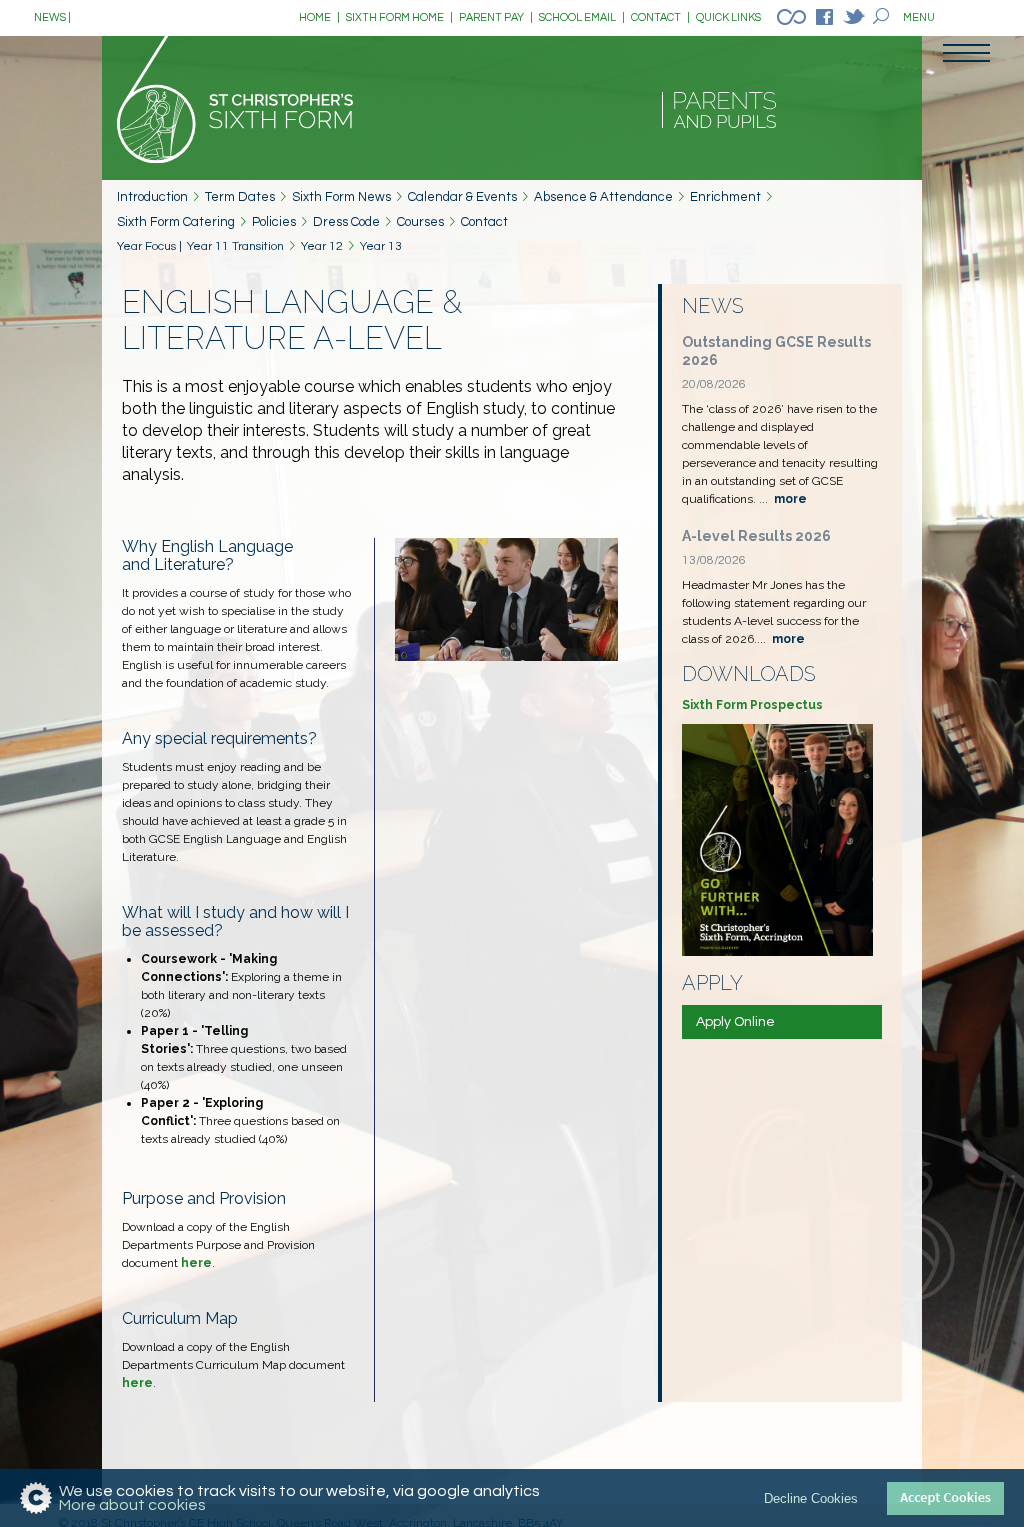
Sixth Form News (341, 197)
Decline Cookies (811, 1498)
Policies (274, 222)
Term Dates (240, 197)
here (196, 1263)
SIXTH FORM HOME (399, 17)
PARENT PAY (496, 17)
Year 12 (322, 246)
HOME (319, 17)
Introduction (152, 197)
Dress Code (346, 222)
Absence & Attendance (603, 197)
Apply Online (735, 1022)
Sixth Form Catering (176, 222)
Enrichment (725, 197)
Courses (420, 222)
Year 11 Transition (235, 246)
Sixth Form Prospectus (752, 705)
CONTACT (660, 17)
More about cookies (132, 1505)
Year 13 (381, 246)
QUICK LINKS (728, 17)
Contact (484, 222)
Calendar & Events (462, 197)
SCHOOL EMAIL (582, 17)
